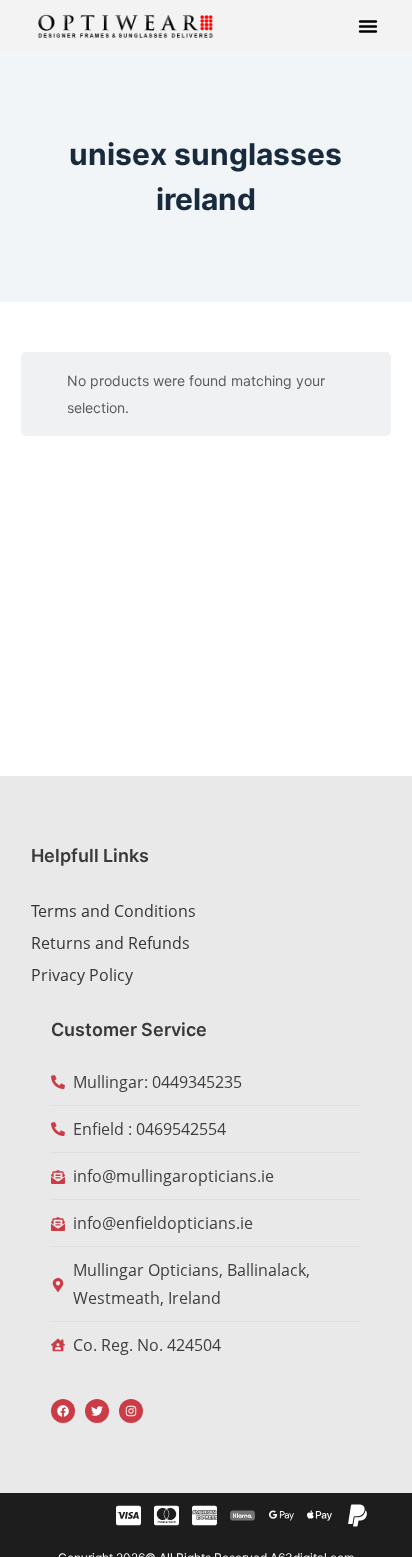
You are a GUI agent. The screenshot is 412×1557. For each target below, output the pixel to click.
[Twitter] (97, 1411)
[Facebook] (63, 1411)
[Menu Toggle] (368, 26)
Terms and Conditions (113, 911)
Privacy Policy (82, 975)
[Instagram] (131, 1411)
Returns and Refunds (110, 943)
